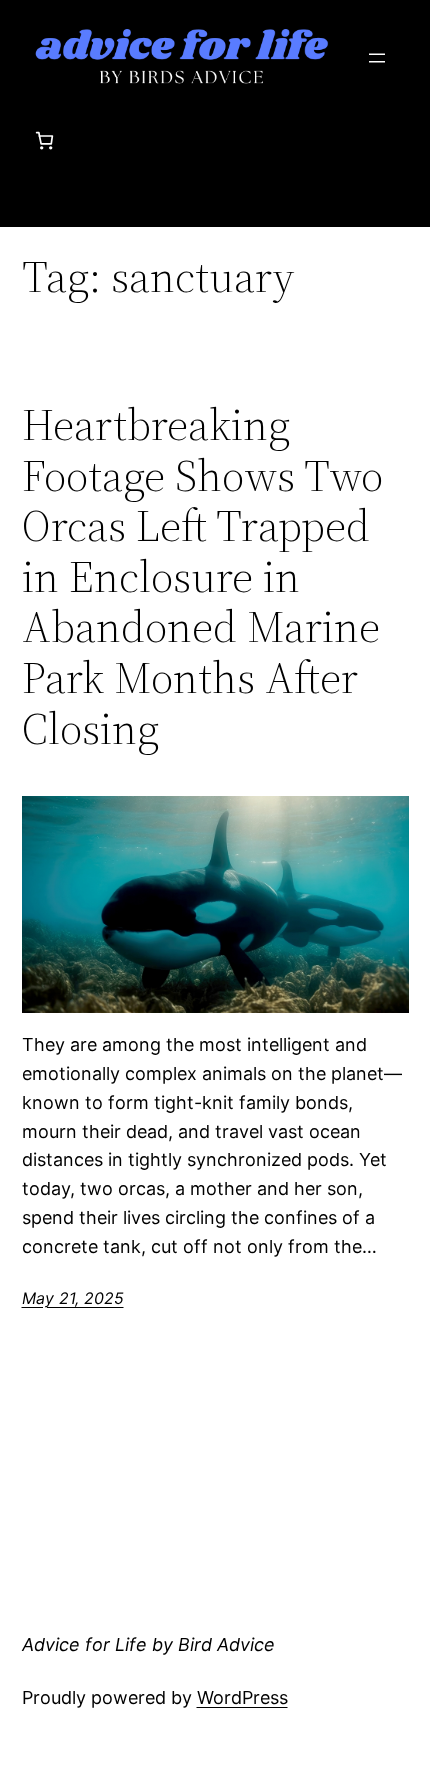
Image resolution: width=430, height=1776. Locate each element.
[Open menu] (377, 58)
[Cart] (44, 140)
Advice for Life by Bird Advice (148, 1644)
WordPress (242, 1697)
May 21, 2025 (73, 1298)
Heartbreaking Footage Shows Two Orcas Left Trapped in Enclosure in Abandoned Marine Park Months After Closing (202, 577)
